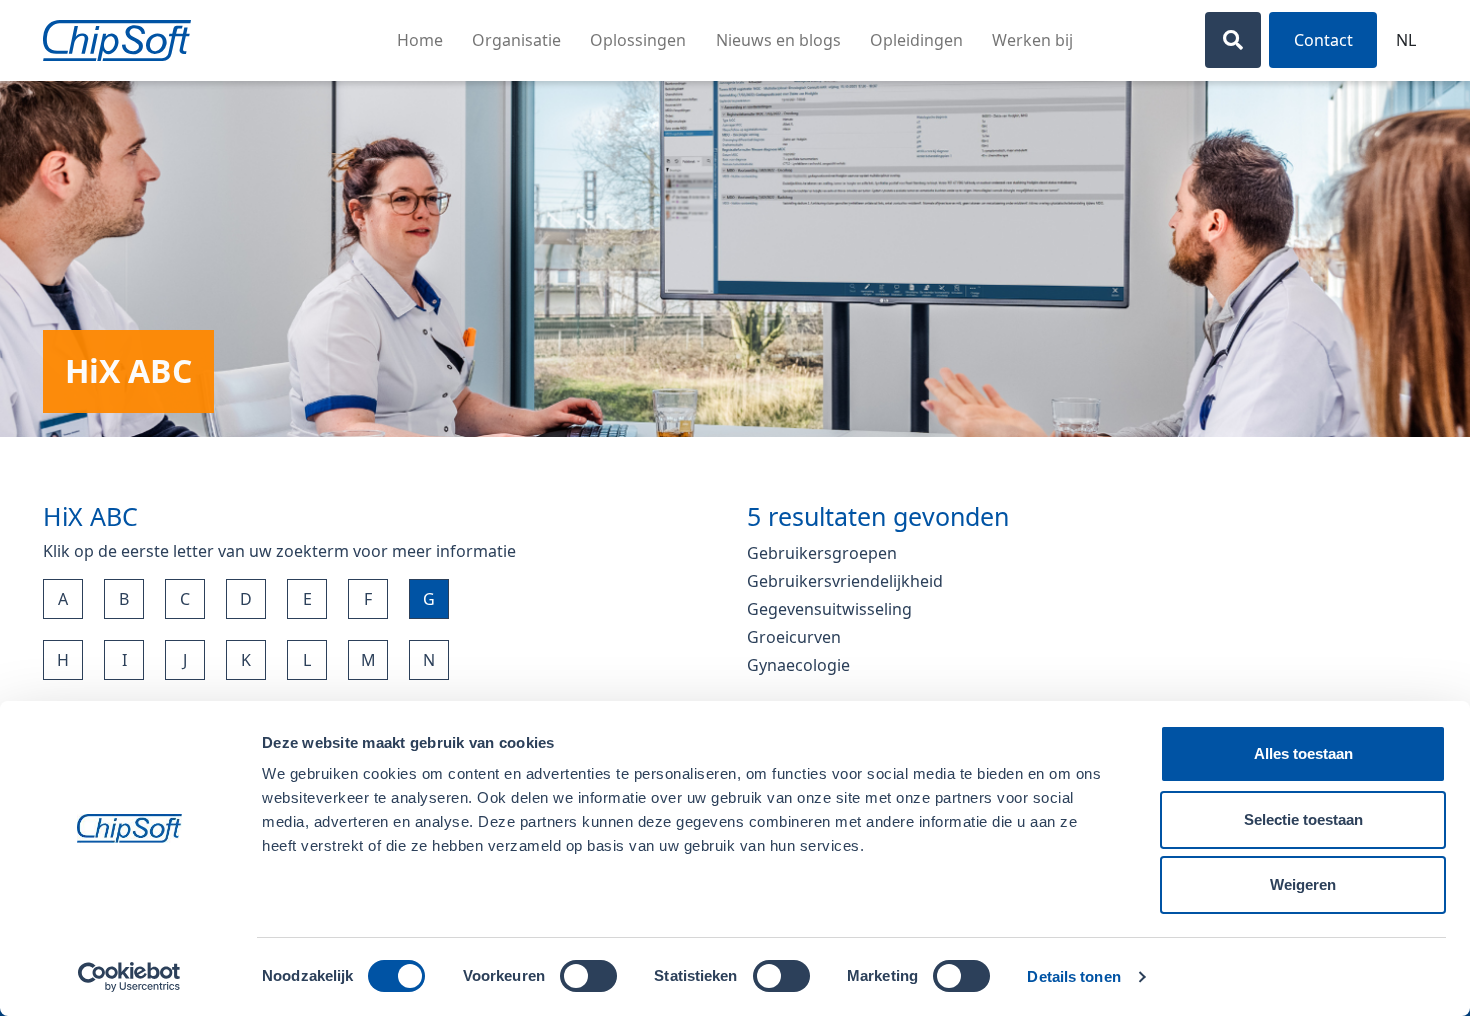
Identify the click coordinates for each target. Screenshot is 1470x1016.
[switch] (588, 976)
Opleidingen (916, 40)
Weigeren (1303, 884)
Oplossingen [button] (638, 40)
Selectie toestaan (1303, 819)
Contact (1323, 40)
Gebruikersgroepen (822, 553)
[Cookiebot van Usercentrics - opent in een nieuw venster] (129, 977)
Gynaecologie (798, 665)
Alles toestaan (1303, 753)
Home (420, 40)
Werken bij (1032, 40)
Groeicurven (794, 637)
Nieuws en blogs (778, 40)
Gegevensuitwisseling (829, 609)
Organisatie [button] (516, 40)
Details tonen (1073, 976)
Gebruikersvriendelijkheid (845, 581)
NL (1406, 40)
